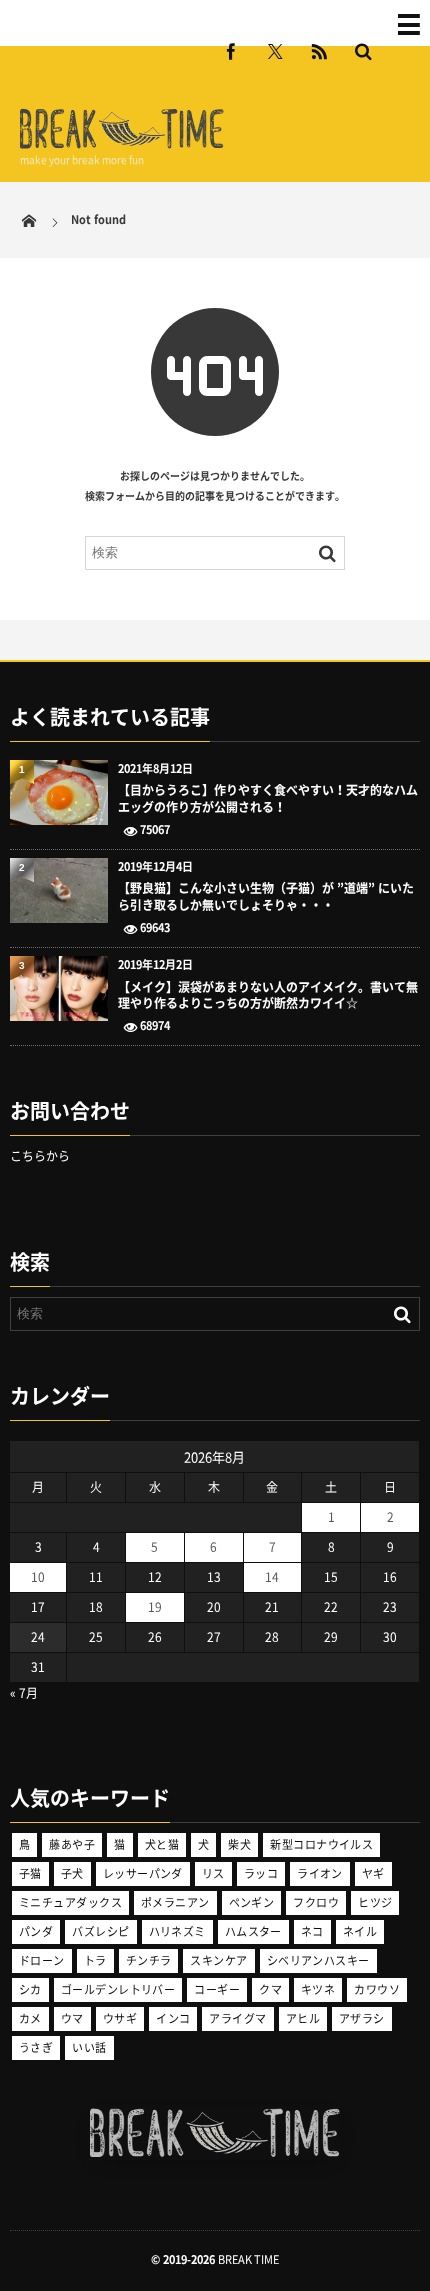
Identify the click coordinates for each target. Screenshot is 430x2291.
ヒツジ (375, 1902)
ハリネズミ (177, 1931)
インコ (173, 2018)
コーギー (217, 1989)
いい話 (89, 2047)
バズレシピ (100, 1931)
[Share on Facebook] (231, 51)
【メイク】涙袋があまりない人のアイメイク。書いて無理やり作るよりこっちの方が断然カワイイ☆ (268, 996)
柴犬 (239, 1844)
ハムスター (253, 1931)
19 (155, 1607)
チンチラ (149, 1960)
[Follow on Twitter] (275, 51)
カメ (30, 2018)
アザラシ (362, 2018)
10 (38, 1577)
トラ (95, 1960)
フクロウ (316, 1902)
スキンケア (218, 1960)
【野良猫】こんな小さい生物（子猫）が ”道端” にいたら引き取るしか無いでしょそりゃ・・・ (266, 897)
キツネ (318, 1989)
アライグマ (237, 2018)
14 (272, 1577)
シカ (30, 1989)
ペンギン (252, 1902)
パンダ (36, 1931)
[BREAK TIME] (122, 145)
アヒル (303, 2018)
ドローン (42, 1960)
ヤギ (373, 1873)
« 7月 (24, 1693)
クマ (270, 1989)
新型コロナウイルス (321, 1844)
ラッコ (261, 1873)
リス (213, 1873)
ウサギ (120, 2018)
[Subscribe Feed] (319, 51)
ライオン (320, 1873)
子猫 (30, 1873)
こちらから (40, 1156)
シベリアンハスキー (318, 1960)
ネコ (312, 1931)
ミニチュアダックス (70, 1902)
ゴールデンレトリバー (118, 1989)
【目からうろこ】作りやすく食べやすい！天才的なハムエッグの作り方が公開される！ (268, 799)
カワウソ (377, 1989)
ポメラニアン (175, 1902)
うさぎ (36, 2047)
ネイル (360, 1931)
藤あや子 (72, 1844)
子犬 (72, 1873)
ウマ (72, 2018)
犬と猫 (162, 1844)
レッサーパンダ (143, 1873)
